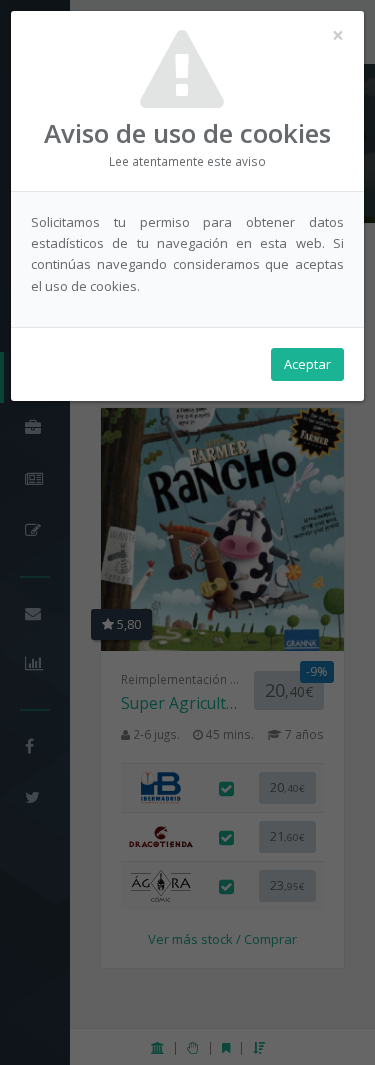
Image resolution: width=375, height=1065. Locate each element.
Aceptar (307, 364)
